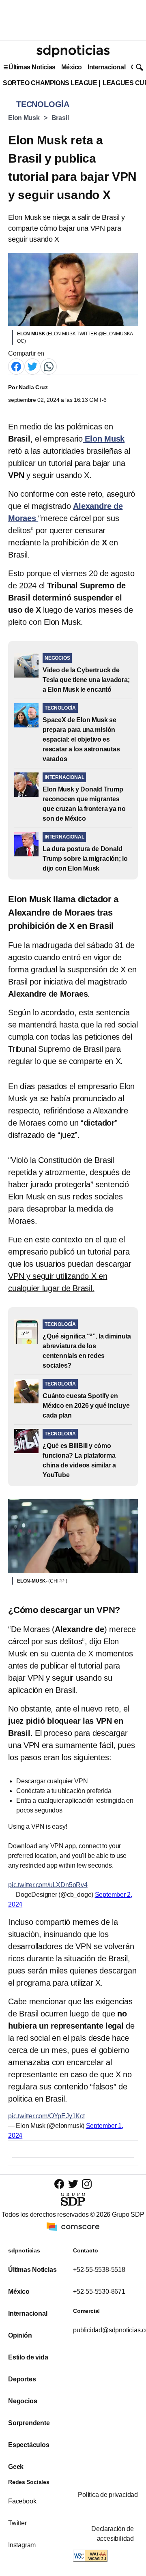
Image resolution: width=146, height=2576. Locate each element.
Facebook (22, 2501)
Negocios (23, 2401)
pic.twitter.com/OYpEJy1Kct (46, 2116)
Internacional (106, 67)
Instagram (22, 2545)
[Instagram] (87, 2184)
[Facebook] (16, 366)
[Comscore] (73, 2226)
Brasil (60, 118)
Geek (16, 2467)
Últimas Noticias (32, 67)
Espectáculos (29, 2445)
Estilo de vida (28, 2357)
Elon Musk (24, 118)
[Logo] (73, 51)
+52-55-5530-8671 (99, 2292)
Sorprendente (29, 2423)
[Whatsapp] (49, 366)
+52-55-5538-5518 (99, 2270)
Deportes (22, 2379)
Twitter (17, 2523)
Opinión (20, 2335)
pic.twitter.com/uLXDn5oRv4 (48, 1885)
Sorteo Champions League (50, 83)
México (72, 67)
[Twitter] (32, 366)
